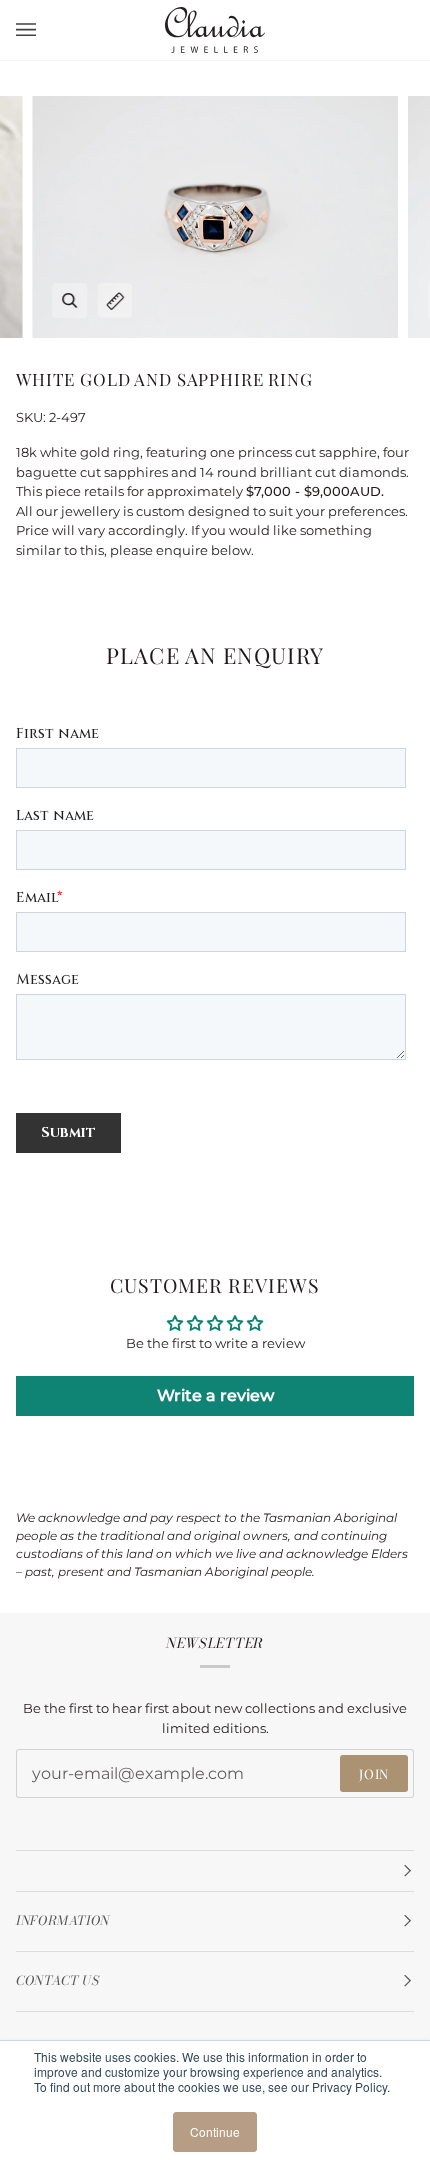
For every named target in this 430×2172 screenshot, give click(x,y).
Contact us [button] (57, 1980)
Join (374, 1773)
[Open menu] (46, 30)
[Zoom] (69, 300)
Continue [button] (215, 2131)
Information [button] (63, 1920)
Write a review (215, 1395)
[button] (215, 1871)
